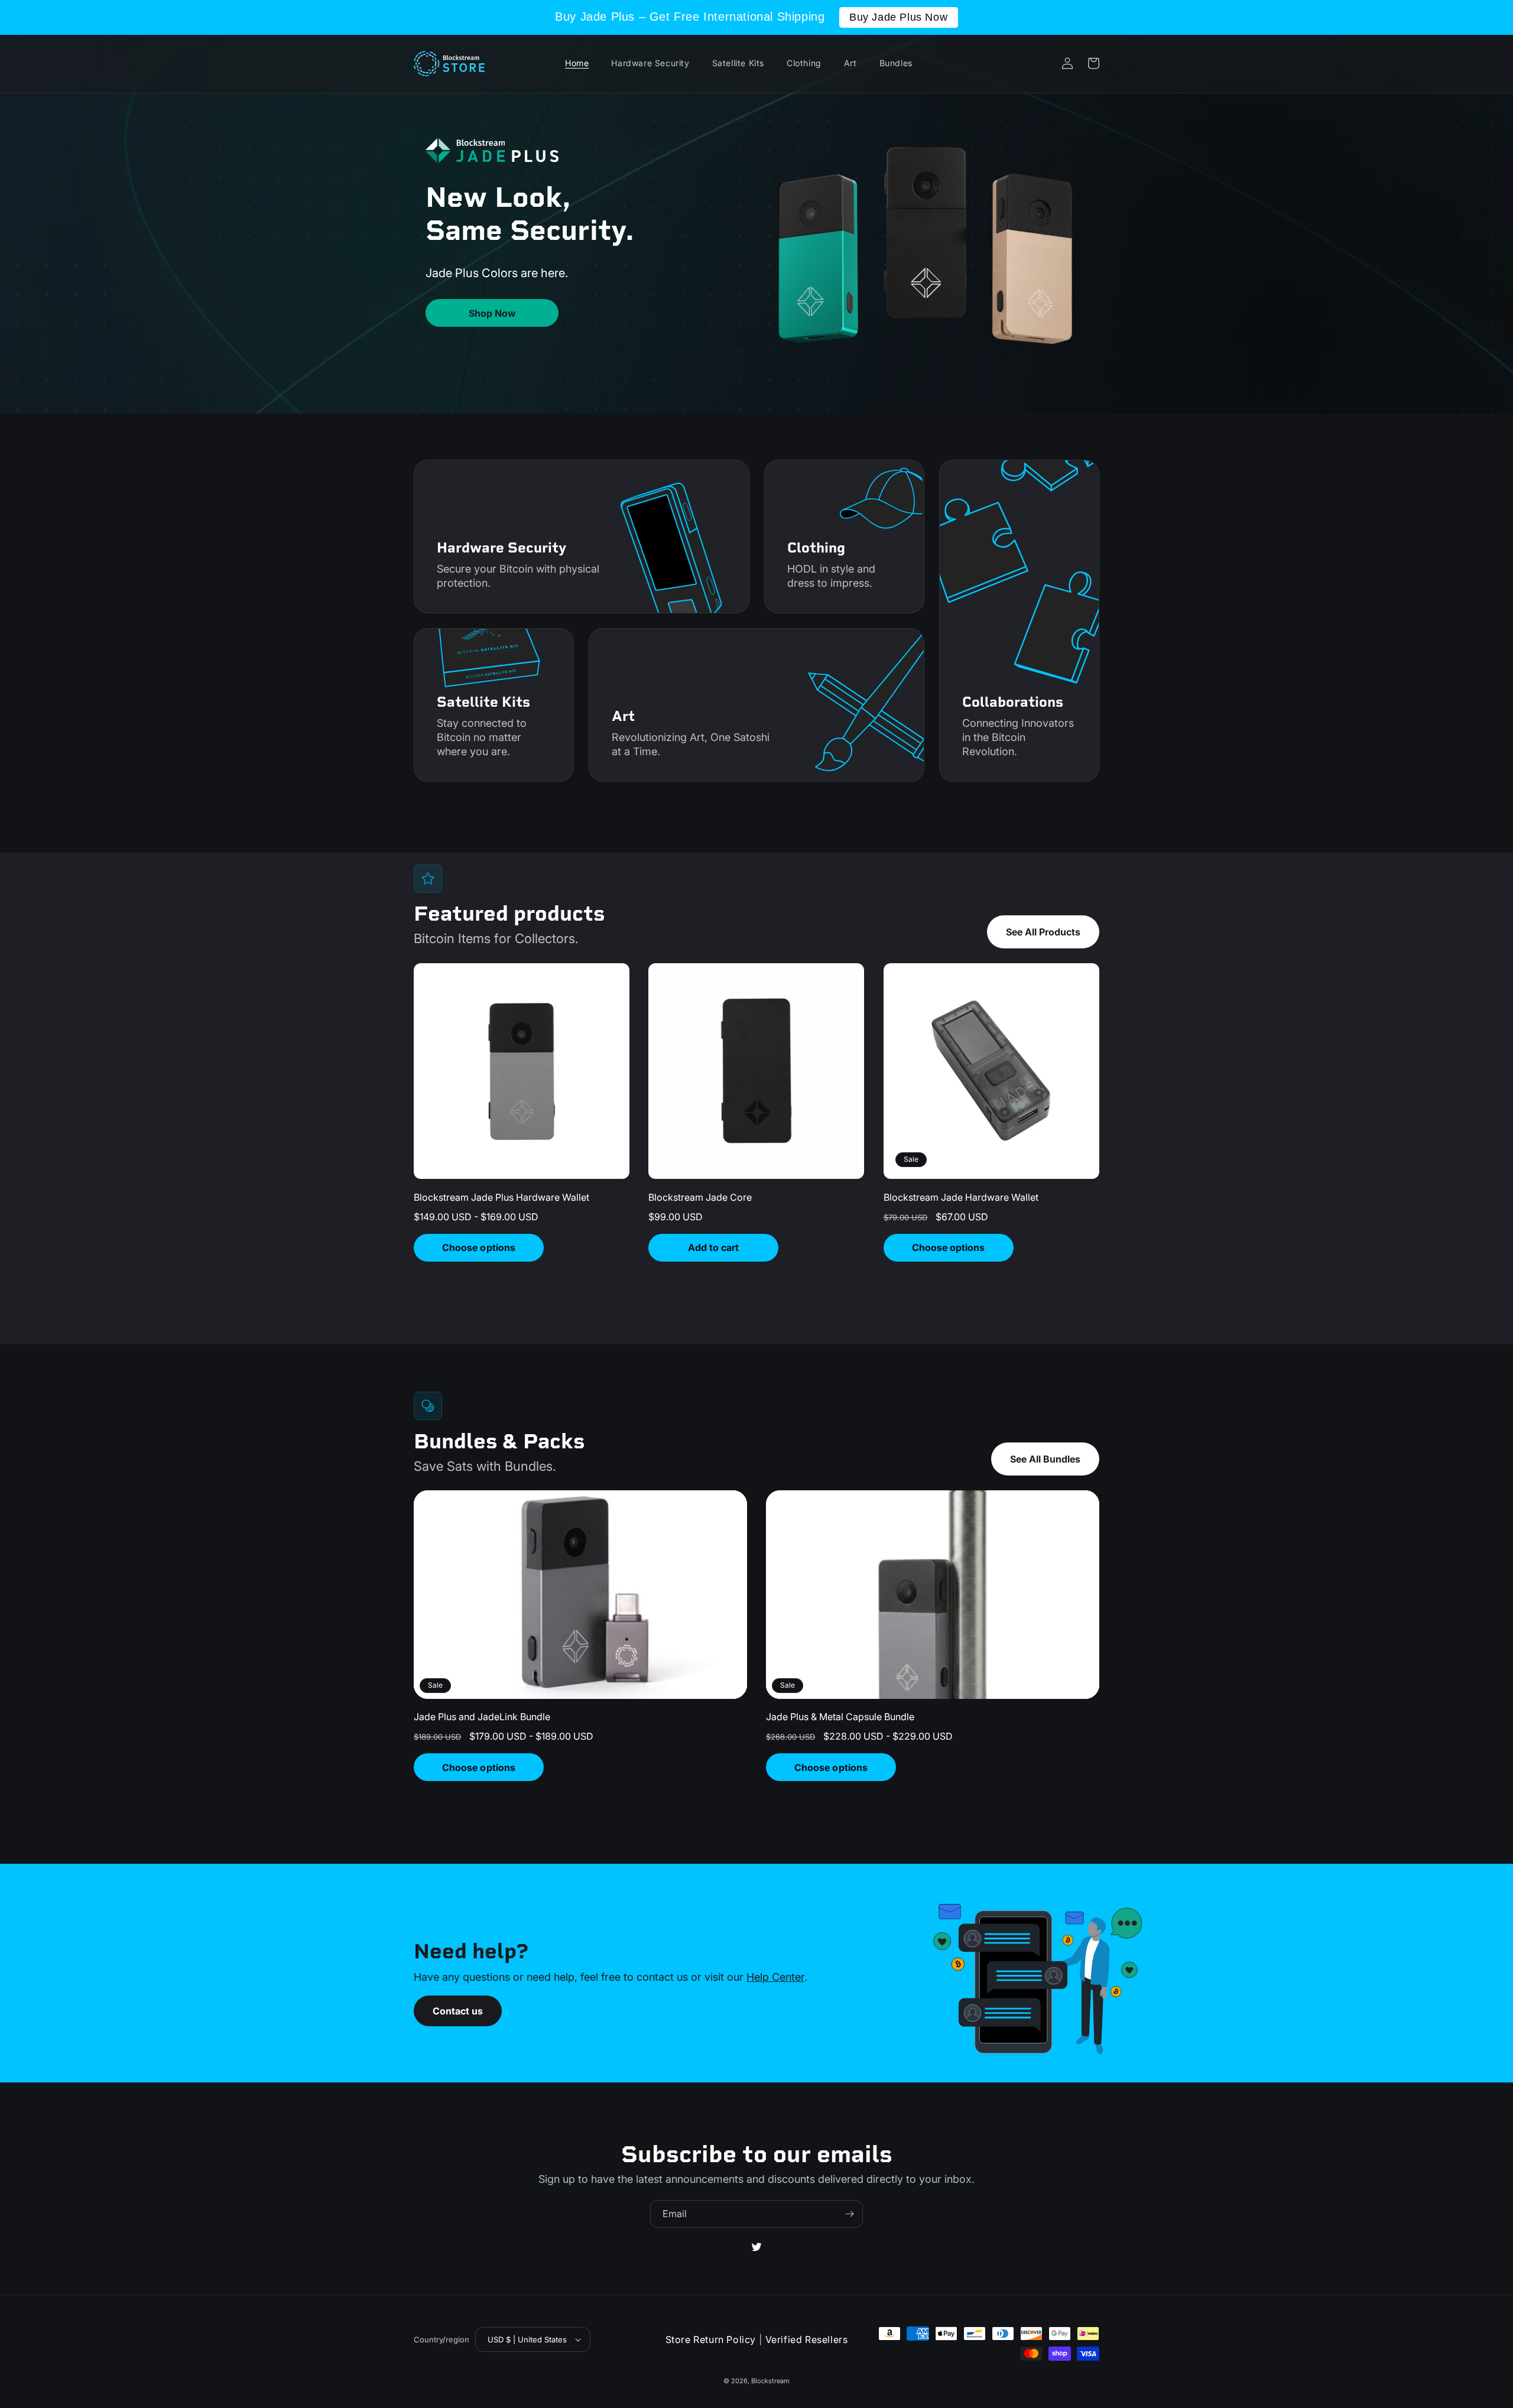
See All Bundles (1045, 1459)
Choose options (478, 1247)
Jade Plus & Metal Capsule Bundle (840, 1717)
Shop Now (492, 313)
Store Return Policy (711, 2339)
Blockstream (770, 2381)
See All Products (1043, 932)
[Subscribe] (849, 2214)
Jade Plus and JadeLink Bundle (482, 1717)
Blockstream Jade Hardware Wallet (961, 1197)
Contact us (458, 2011)
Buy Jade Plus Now (898, 17)
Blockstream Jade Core (700, 1197)
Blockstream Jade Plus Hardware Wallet (501, 1197)
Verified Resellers (807, 2339)
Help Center (775, 1977)
